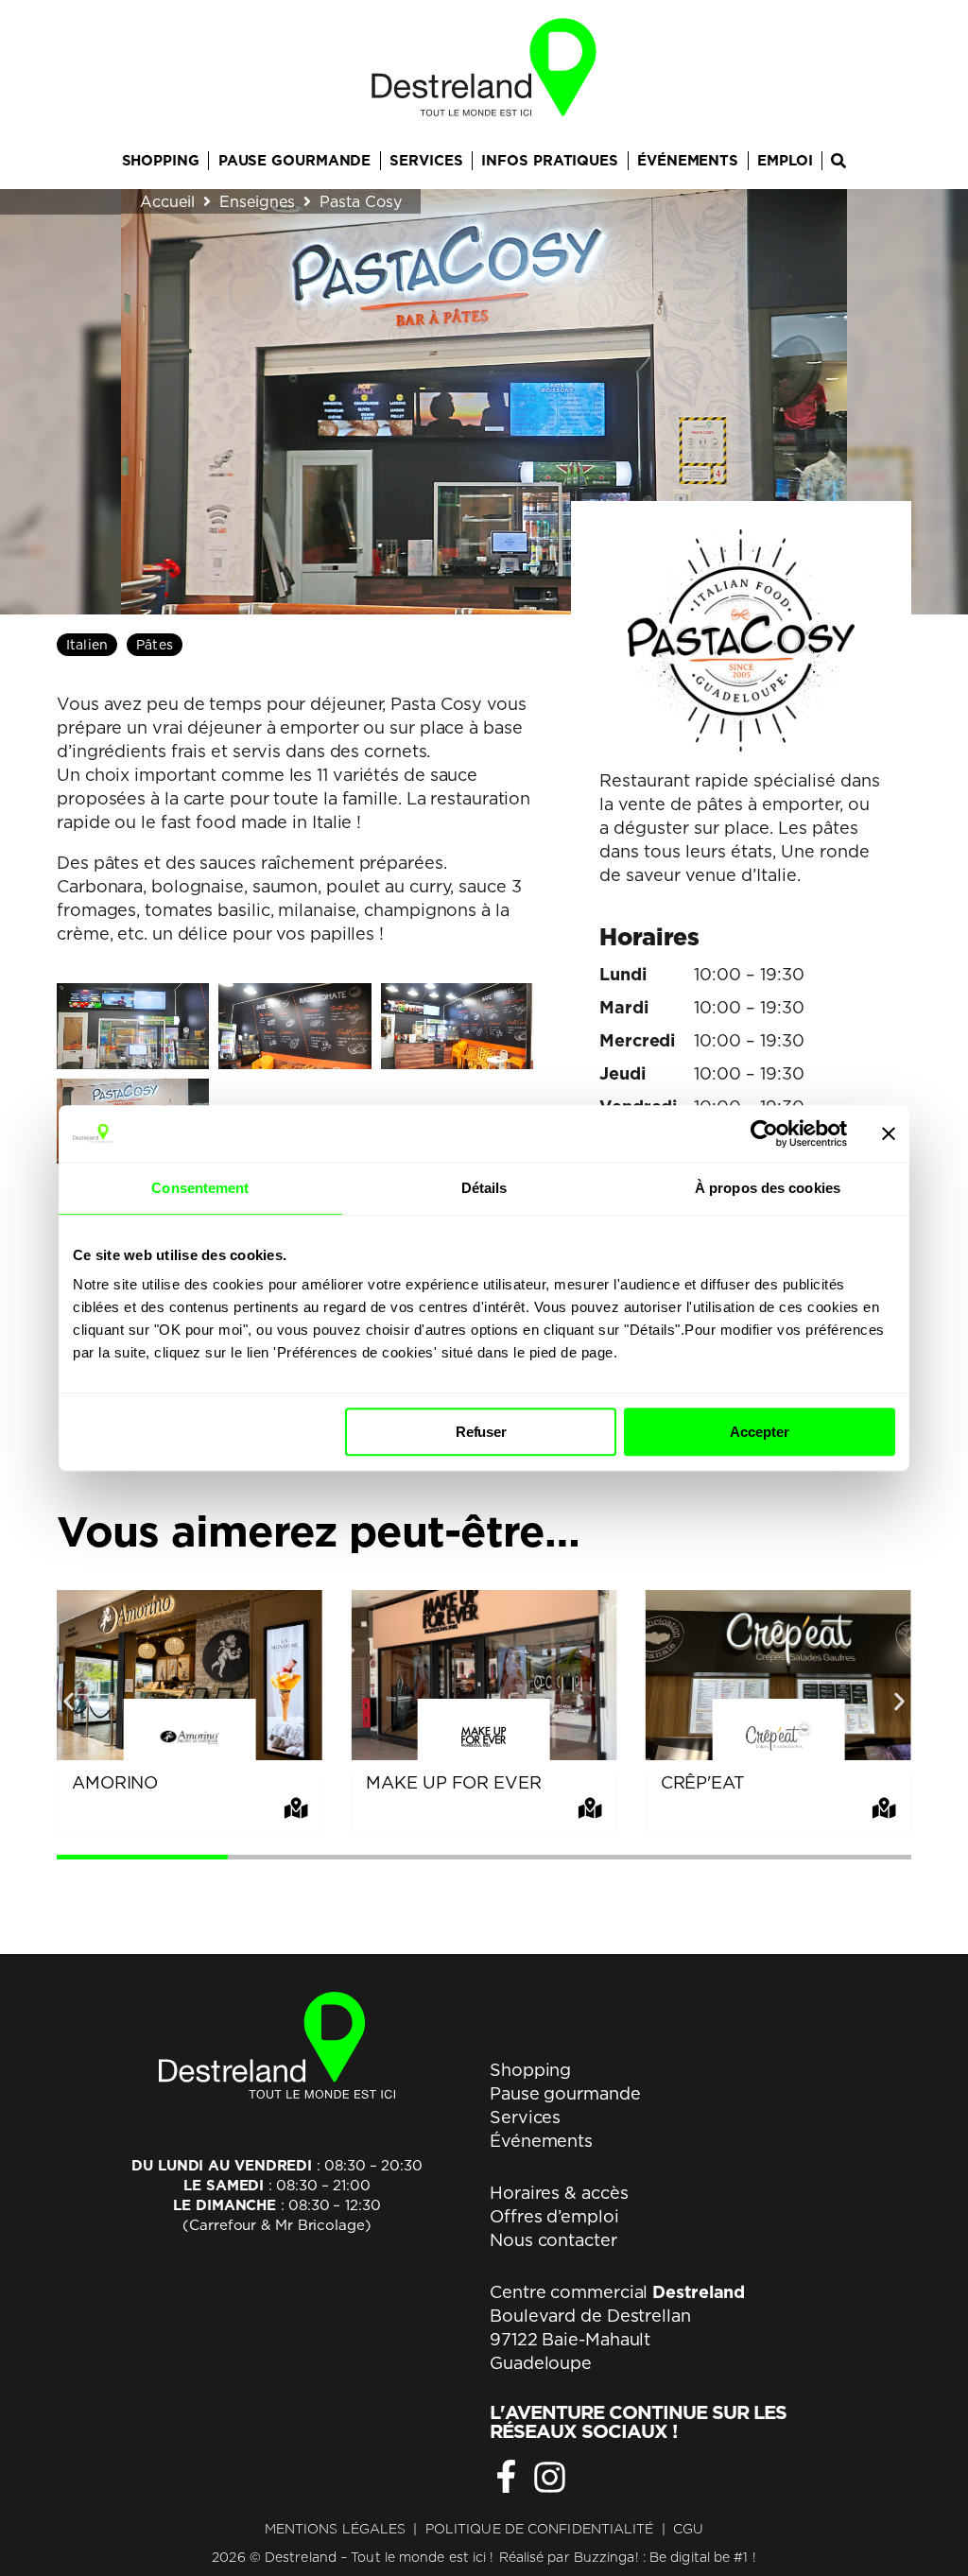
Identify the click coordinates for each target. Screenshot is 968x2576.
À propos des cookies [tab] (768, 1188)
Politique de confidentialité (540, 2529)
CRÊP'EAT (703, 1782)
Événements (541, 2141)
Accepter (759, 1432)
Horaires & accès (559, 2193)
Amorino (115, 1782)
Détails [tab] (484, 1188)
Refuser (481, 1432)
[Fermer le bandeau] (889, 1133)
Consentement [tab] (200, 1188)
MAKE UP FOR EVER (453, 1782)
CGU (688, 2529)
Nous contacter (553, 2240)
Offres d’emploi (554, 2216)
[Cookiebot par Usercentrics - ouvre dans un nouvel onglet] (764, 1133)
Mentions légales (336, 2529)
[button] (69, 1701)
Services (525, 2117)
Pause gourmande (565, 2093)
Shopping (530, 2070)
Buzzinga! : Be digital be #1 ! (665, 2557)
